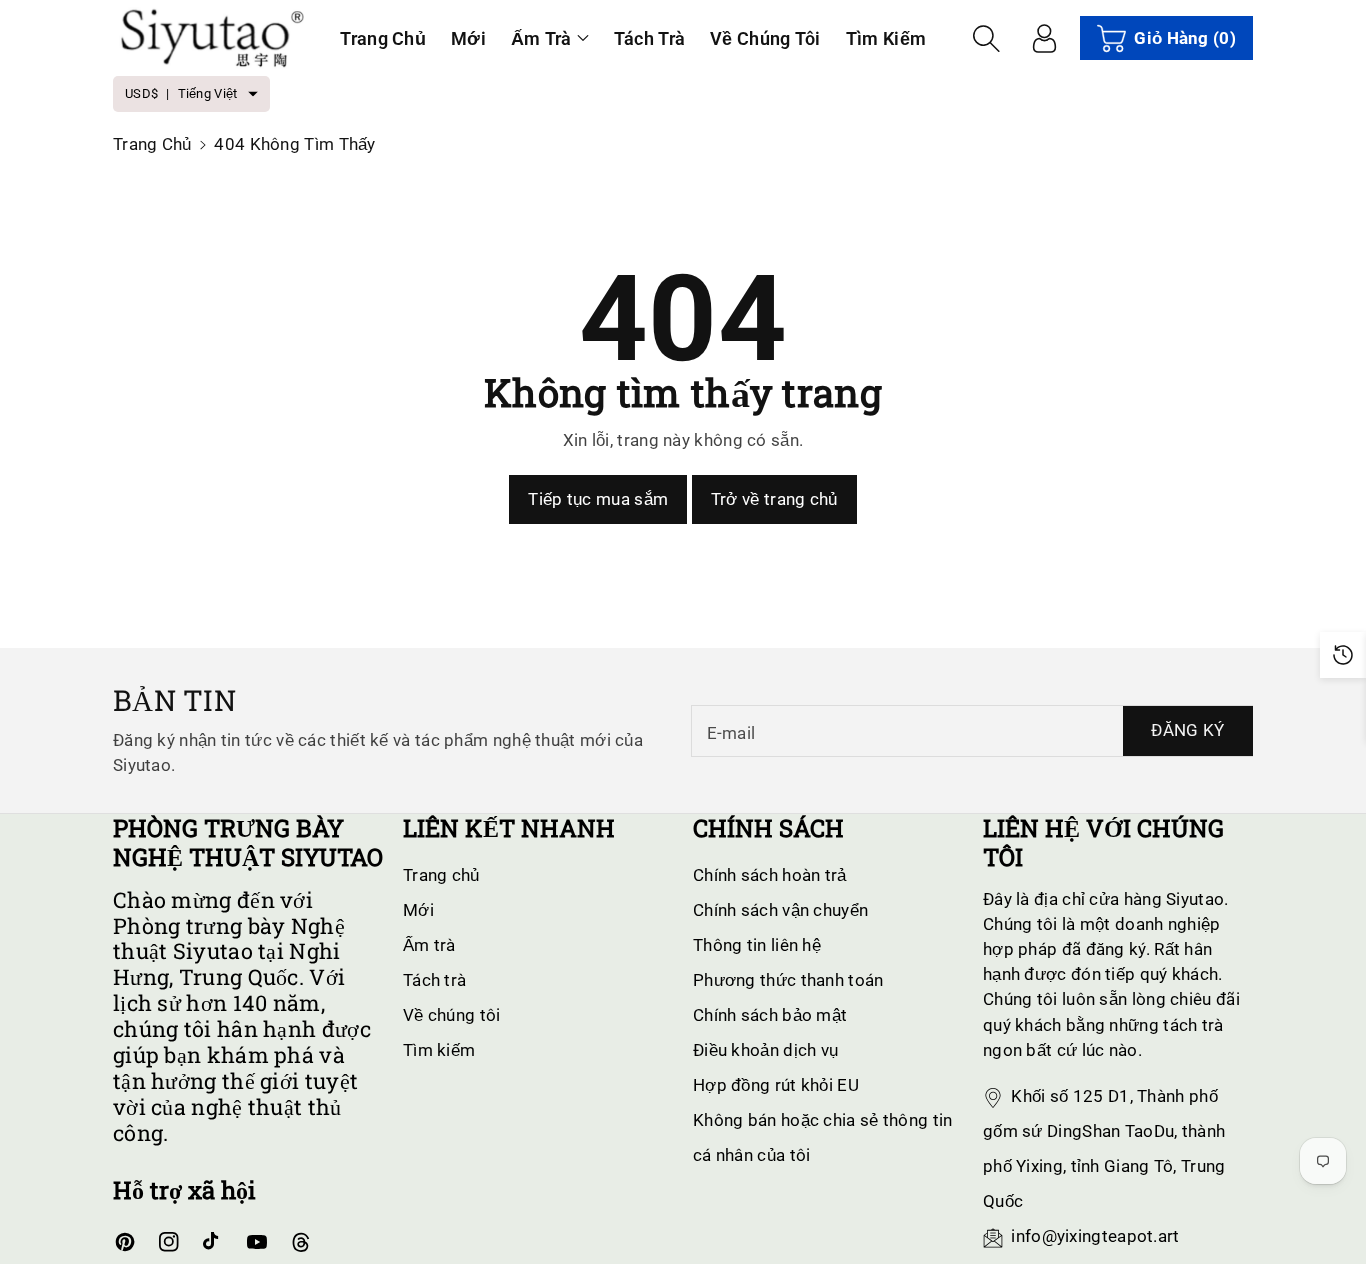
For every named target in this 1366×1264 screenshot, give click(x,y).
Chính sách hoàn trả (770, 875)
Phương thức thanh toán (788, 980)
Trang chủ (152, 144)
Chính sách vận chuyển (780, 910)
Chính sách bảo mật (770, 1015)
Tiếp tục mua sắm (598, 499)
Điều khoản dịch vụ (765, 1050)
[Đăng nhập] (1044, 38)
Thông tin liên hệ (757, 945)
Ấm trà (541, 38)
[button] (550, 38)
